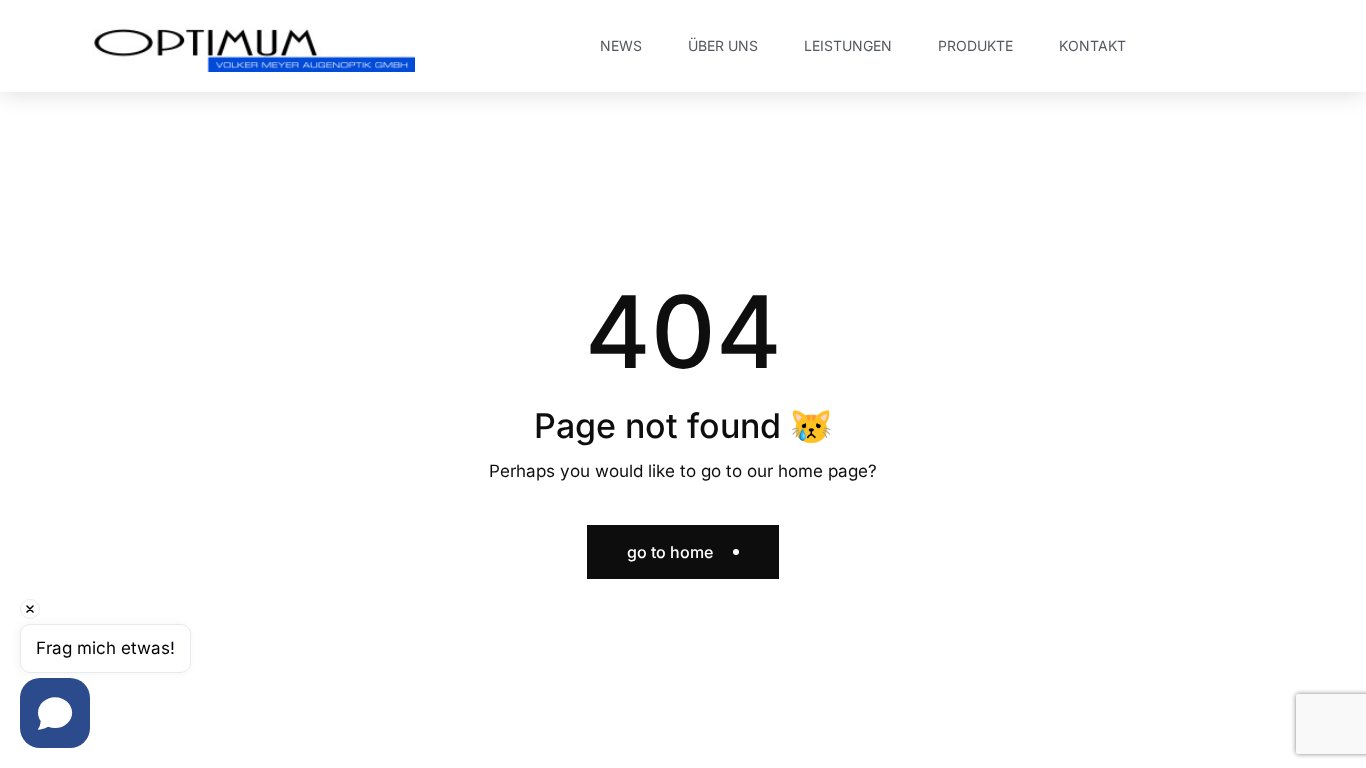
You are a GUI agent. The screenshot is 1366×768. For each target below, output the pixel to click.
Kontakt (1092, 45)
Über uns (723, 45)
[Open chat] (55, 713)
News (621, 45)
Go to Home (670, 552)
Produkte (975, 45)
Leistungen (848, 45)
